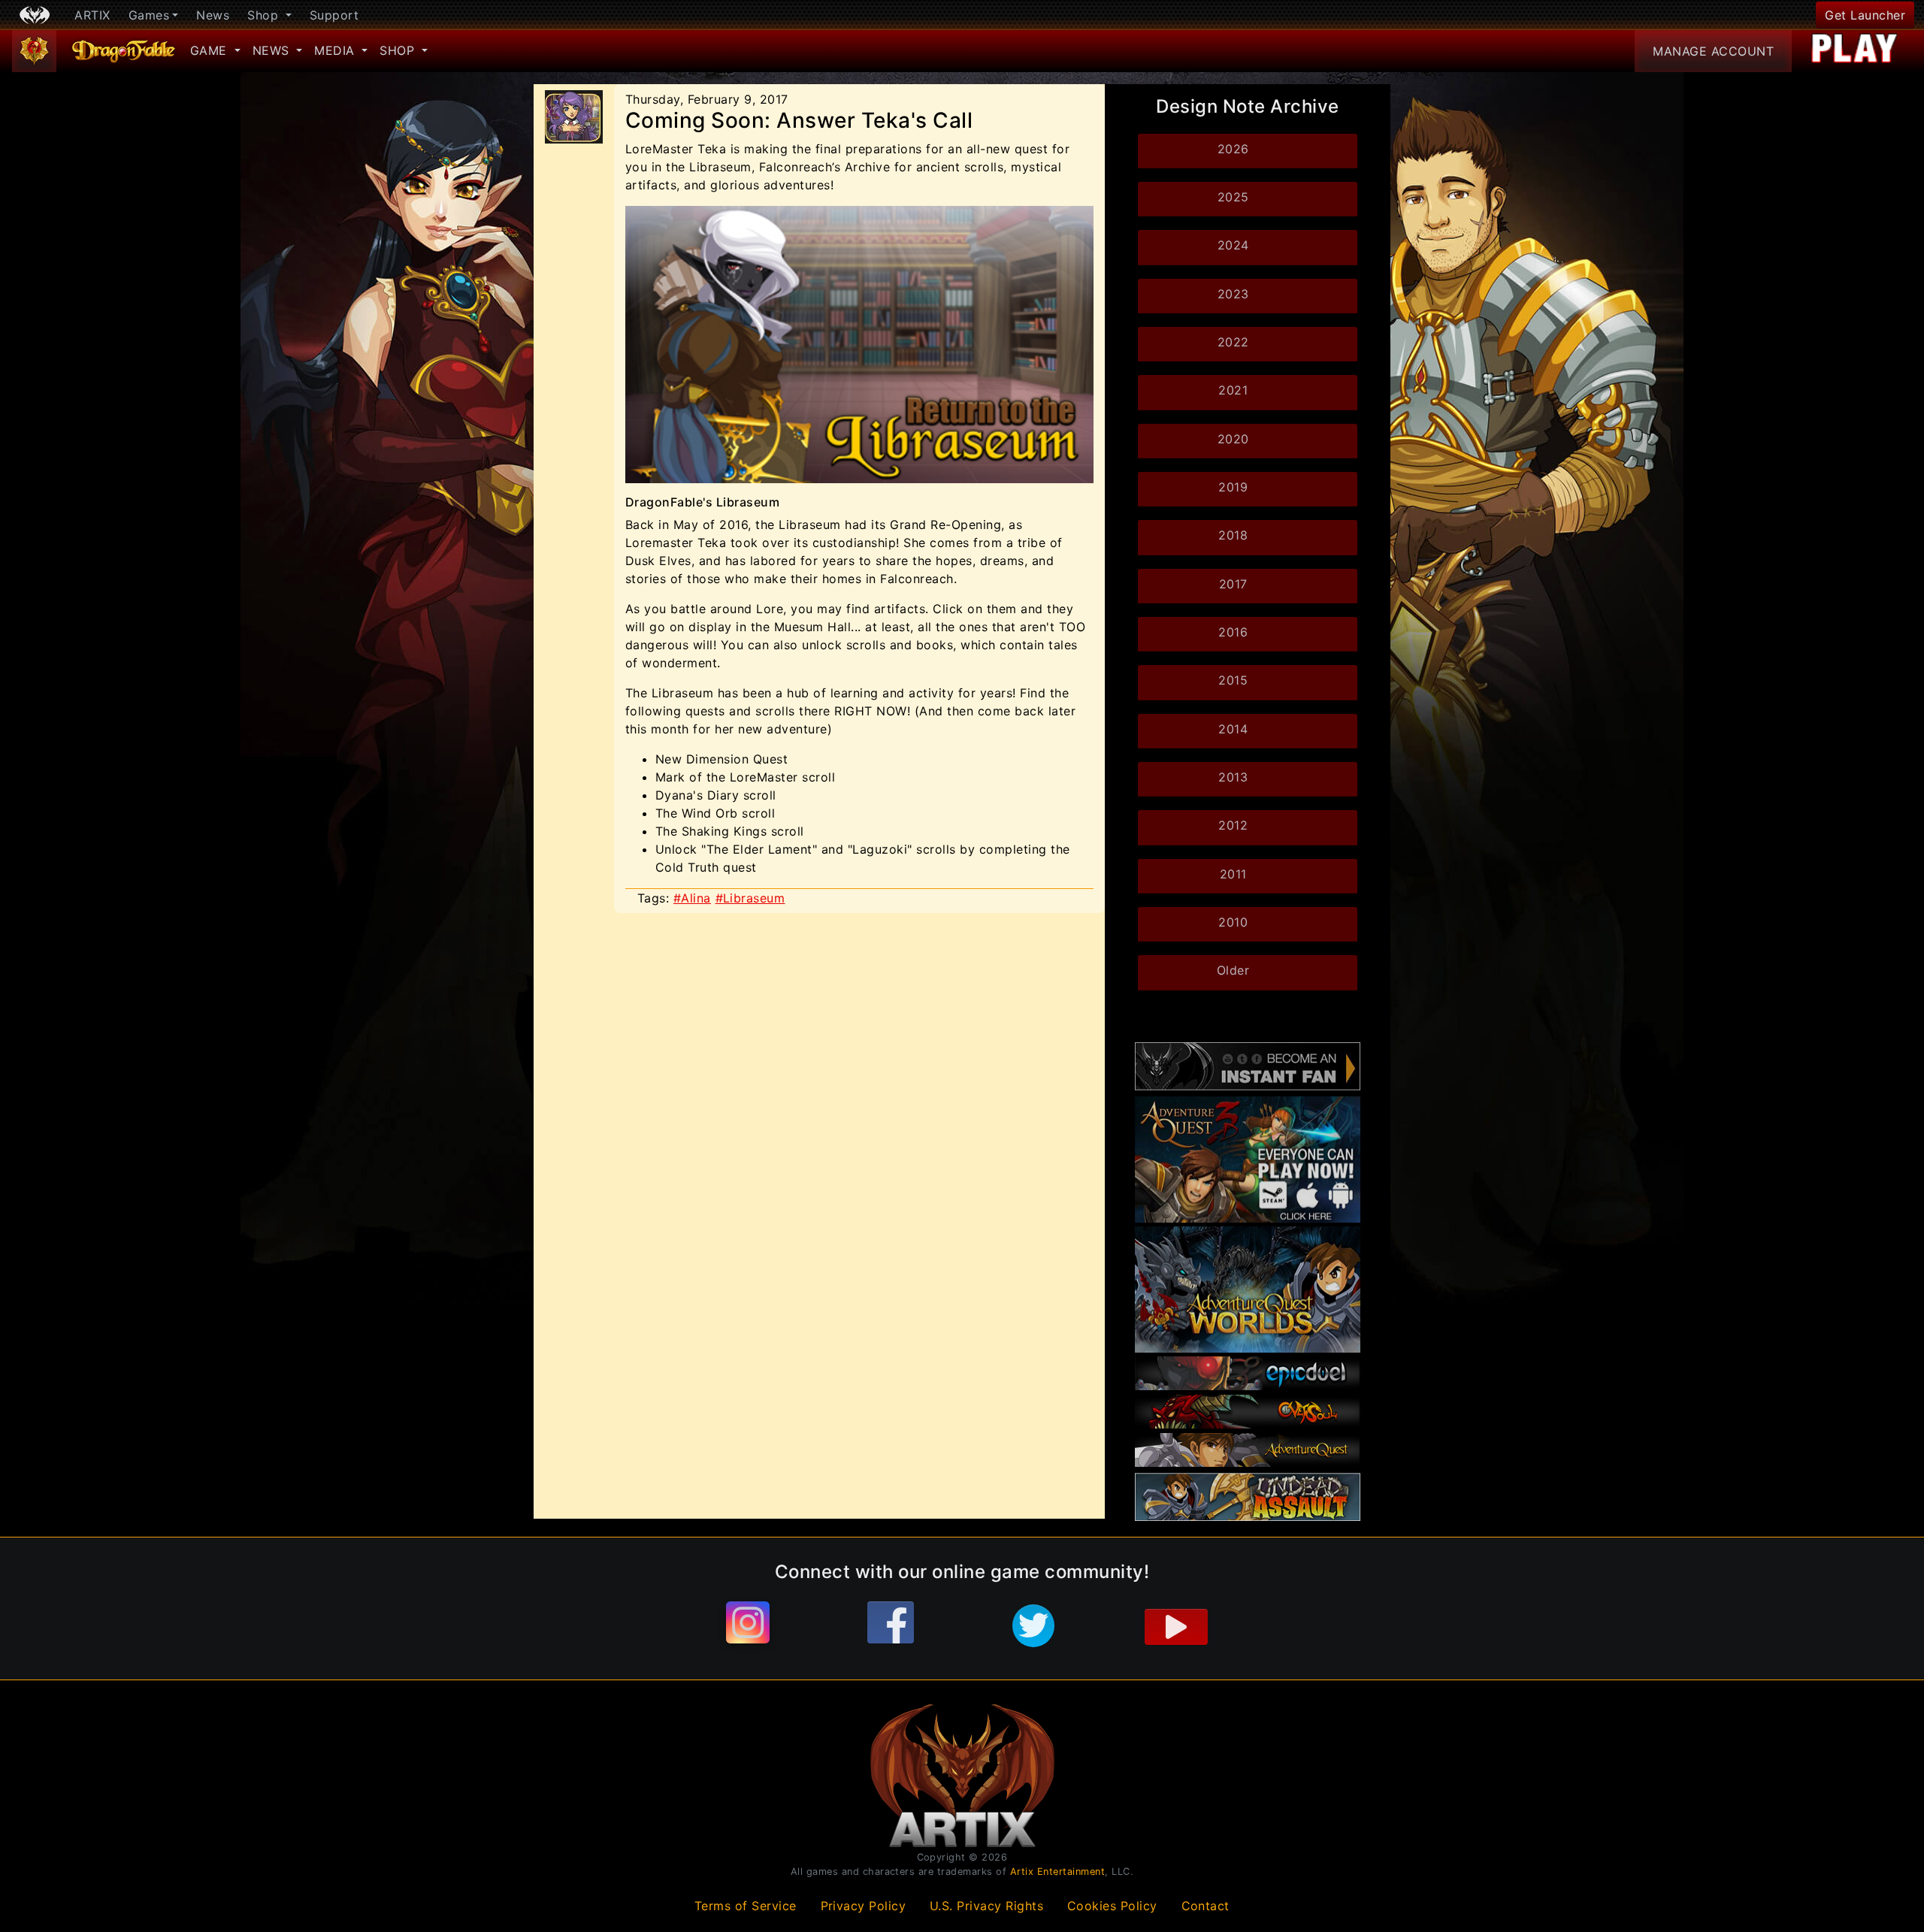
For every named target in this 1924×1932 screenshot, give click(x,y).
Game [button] (211, 50)
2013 (1233, 777)
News (213, 15)
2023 (1233, 294)
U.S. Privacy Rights (987, 1906)
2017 (1233, 584)
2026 (1233, 149)
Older (1233, 970)
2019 (1233, 487)
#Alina (692, 898)
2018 (1233, 535)
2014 (1233, 729)
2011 (1233, 874)
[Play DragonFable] (1855, 51)
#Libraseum (750, 898)
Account (1713, 51)
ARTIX (92, 15)
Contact (1206, 1906)
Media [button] (336, 50)
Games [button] (149, 15)
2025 (1233, 197)
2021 (1233, 390)
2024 (1233, 245)
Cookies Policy (1112, 1906)
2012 (1233, 825)
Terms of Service (746, 1906)
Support (334, 15)
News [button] (273, 50)
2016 (1233, 632)
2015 (1233, 680)
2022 (1233, 342)
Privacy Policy (864, 1906)
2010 (1233, 922)
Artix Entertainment (1058, 1872)
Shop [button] (265, 15)
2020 (1233, 439)
